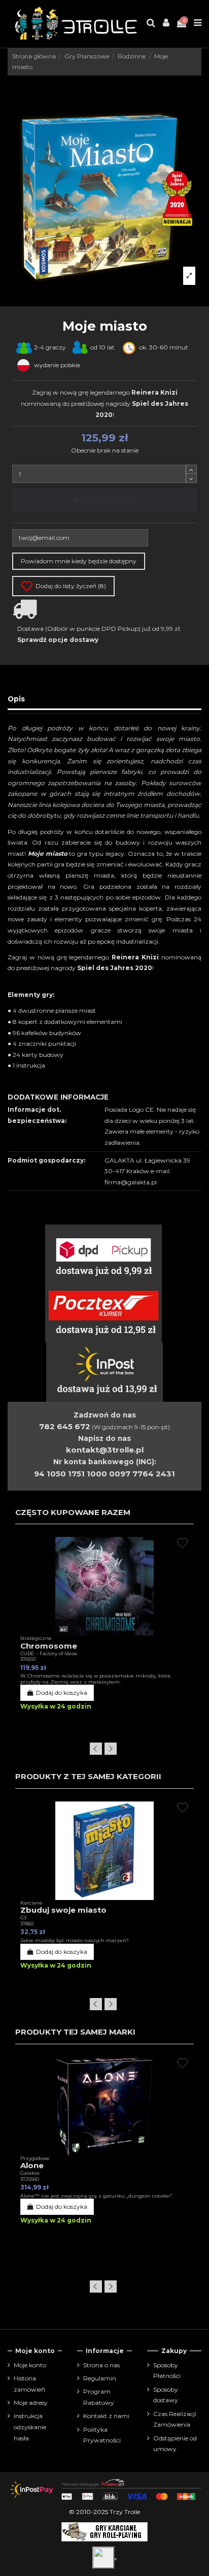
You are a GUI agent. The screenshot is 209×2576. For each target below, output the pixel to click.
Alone (32, 2165)
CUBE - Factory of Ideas (49, 1653)
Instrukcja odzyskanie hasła (30, 2427)
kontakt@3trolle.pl (105, 1450)
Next (111, 1749)
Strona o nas (101, 2365)
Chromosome (49, 1646)
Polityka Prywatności (102, 2435)
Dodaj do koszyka (111, 500)
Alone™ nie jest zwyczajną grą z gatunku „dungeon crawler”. (97, 2196)
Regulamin (100, 2378)
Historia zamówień (29, 2384)
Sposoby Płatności (167, 2371)
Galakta (30, 2173)
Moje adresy (31, 2403)
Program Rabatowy (99, 2397)
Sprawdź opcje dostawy (58, 640)
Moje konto (30, 2365)
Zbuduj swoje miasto (63, 1910)
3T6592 (28, 1659)
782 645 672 (65, 1426)
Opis (16, 699)
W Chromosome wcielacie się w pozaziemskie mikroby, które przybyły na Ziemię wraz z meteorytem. (96, 1679)
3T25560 (30, 2179)
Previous (96, 1749)
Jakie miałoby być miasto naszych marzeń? (75, 1940)
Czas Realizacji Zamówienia (175, 2419)
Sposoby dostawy (166, 2395)
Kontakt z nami (106, 2416)
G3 (23, 1918)
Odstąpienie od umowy (175, 2444)
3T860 (27, 1924)
